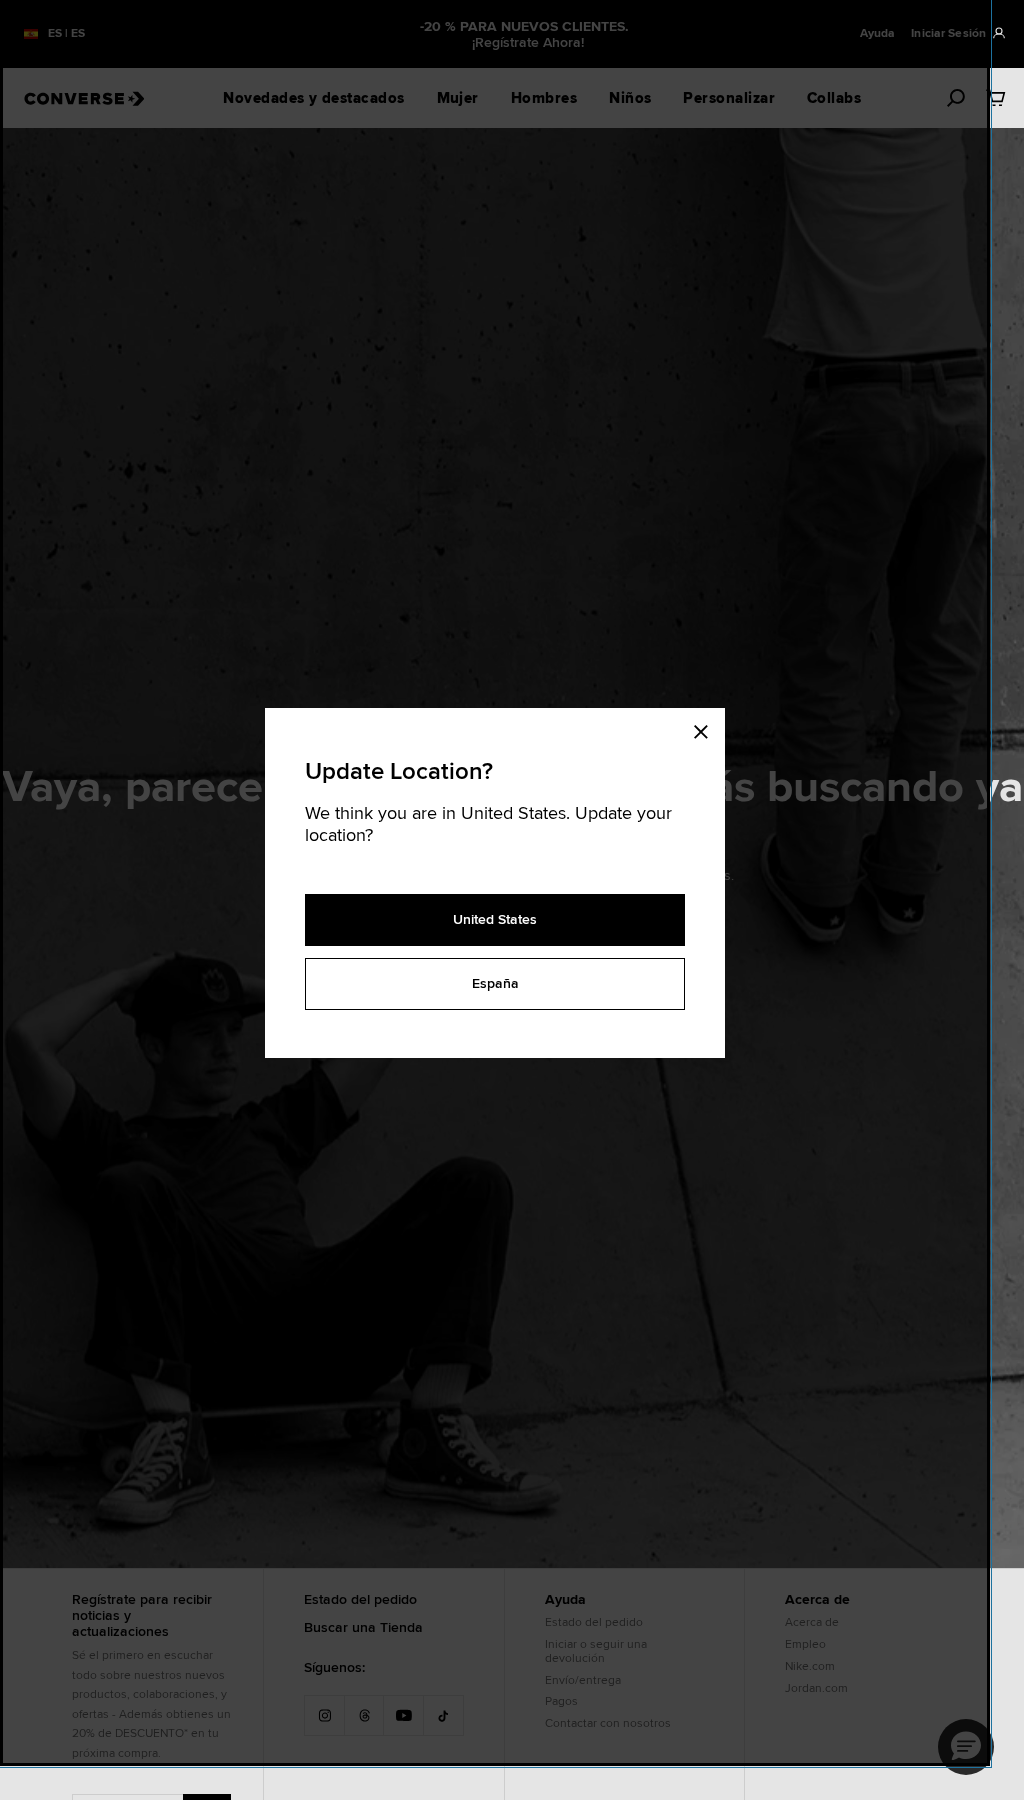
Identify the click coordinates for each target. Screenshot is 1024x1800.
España (495, 983)
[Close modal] (707, 728)
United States (495, 919)
